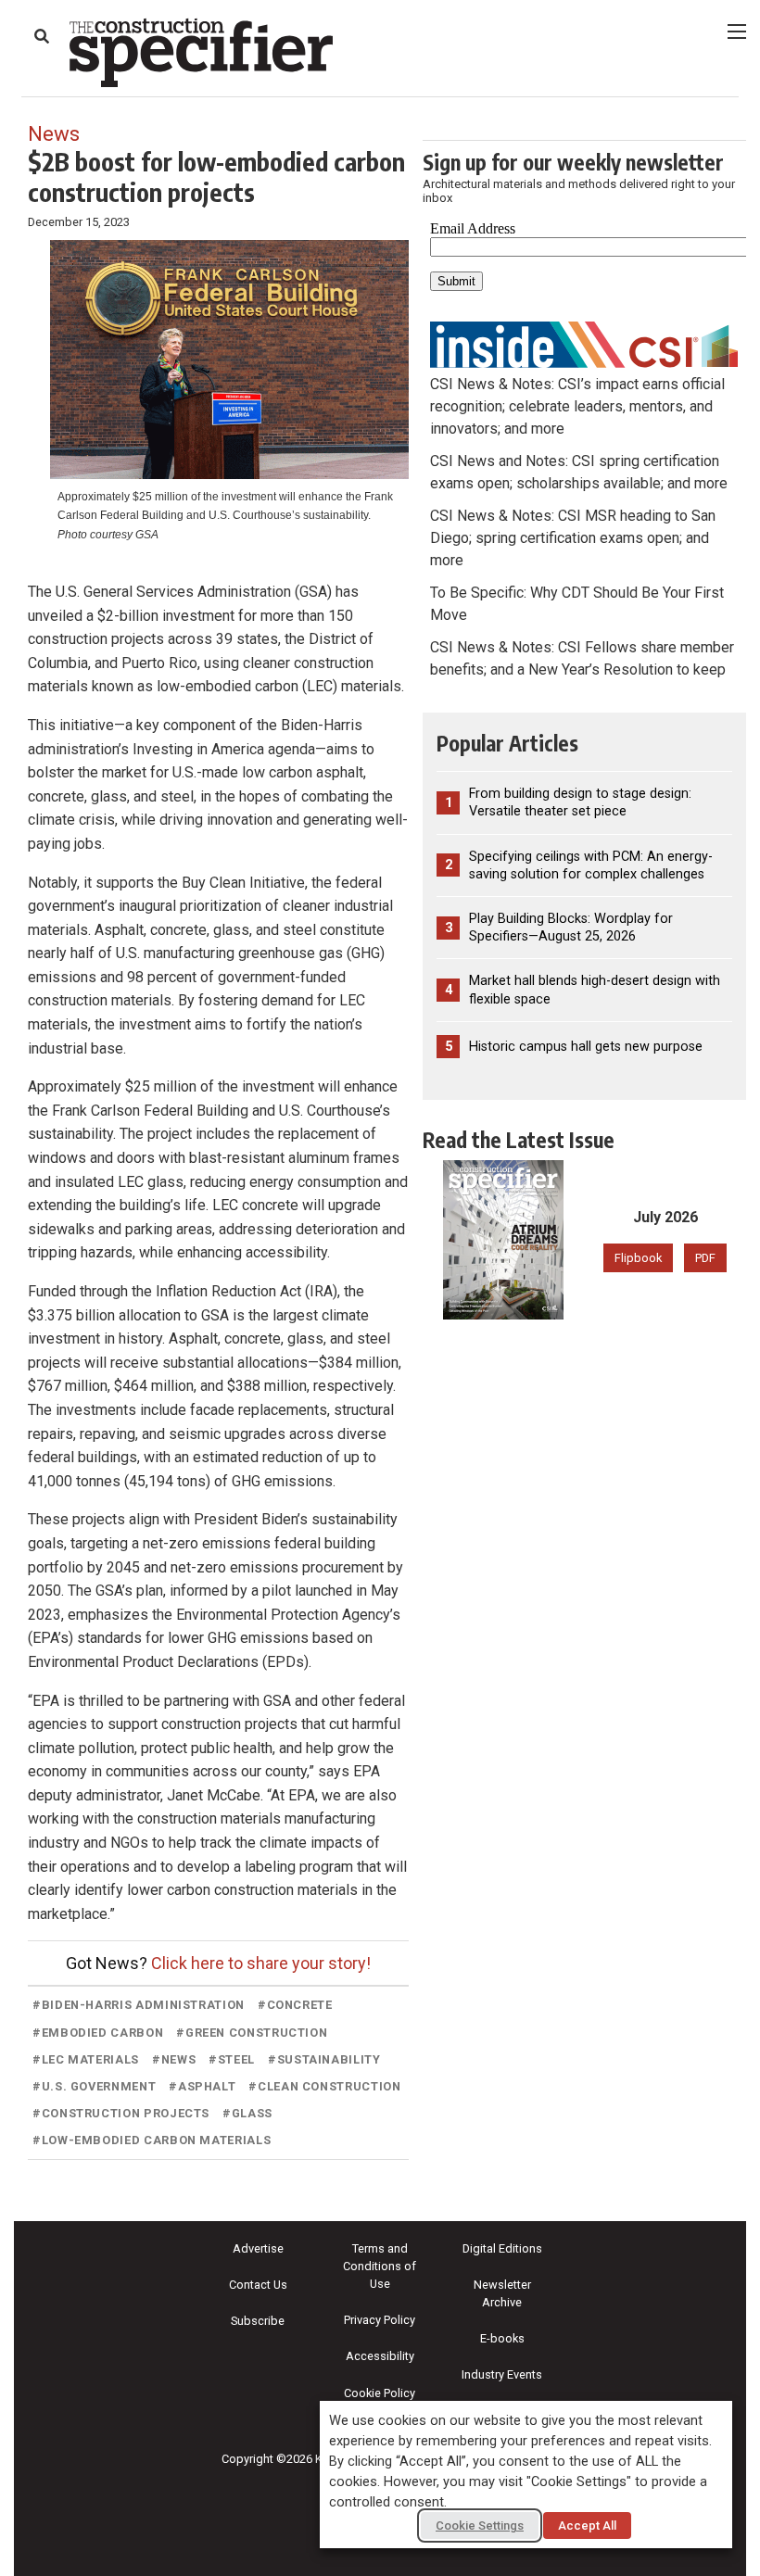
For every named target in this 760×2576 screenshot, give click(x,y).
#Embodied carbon (98, 2033)
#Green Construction (252, 2033)
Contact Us (258, 2285)
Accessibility (380, 2356)
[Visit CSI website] (584, 343)
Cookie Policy (380, 2393)
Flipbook (638, 1258)
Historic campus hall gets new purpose (586, 1047)
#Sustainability (324, 2059)
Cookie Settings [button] (480, 2525)
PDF (705, 1258)
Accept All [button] (587, 2525)
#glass (247, 2113)
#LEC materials (86, 2059)
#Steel (232, 2059)
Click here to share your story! (261, 1963)
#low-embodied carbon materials (152, 2140)
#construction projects (121, 2113)
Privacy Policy (380, 2320)
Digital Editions (502, 2248)
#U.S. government (94, 2086)
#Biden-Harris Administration (139, 2005)
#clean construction (324, 2086)
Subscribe (258, 2321)
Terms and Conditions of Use (380, 2266)
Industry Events (502, 2374)
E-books (502, 2338)
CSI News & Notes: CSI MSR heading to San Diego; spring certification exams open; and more (573, 538)
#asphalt (202, 2086)
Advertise (258, 2248)
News (54, 133)
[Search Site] (42, 36)
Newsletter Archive (502, 2293)
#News (174, 2059)
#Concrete (295, 2005)
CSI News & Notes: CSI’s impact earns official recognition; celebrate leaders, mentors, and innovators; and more (577, 406)
